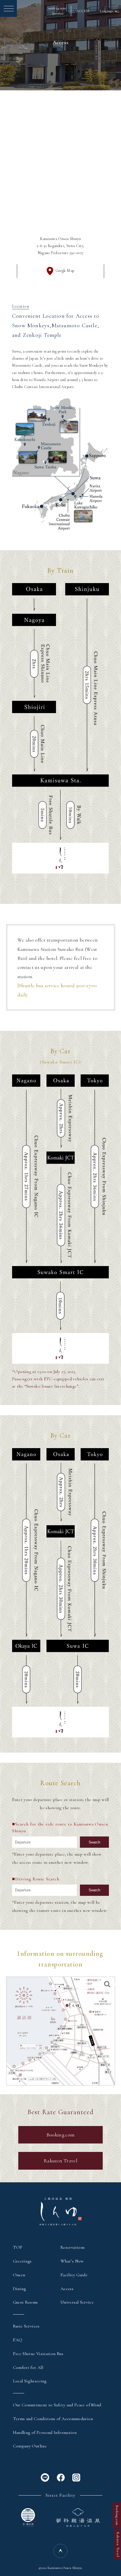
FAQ (18, 2340)
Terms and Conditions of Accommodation (53, 2419)
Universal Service (77, 2302)
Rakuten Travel (60, 2161)
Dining (20, 2289)
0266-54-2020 (57, 11)
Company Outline (30, 2446)
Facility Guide (74, 2275)
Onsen (19, 2275)
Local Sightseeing (30, 2381)
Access (67, 2289)
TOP (18, 2247)
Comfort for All (28, 2367)
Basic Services (26, 2326)
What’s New (72, 2261)
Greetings (22, 2261)
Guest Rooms (25, 2302)
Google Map (65, 271)
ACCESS (83, 11)
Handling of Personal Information (45, 2432)
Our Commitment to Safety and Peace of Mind (57, 2405)
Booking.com (61, 2135)
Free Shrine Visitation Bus (38, 2354)
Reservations (73, 2247)
